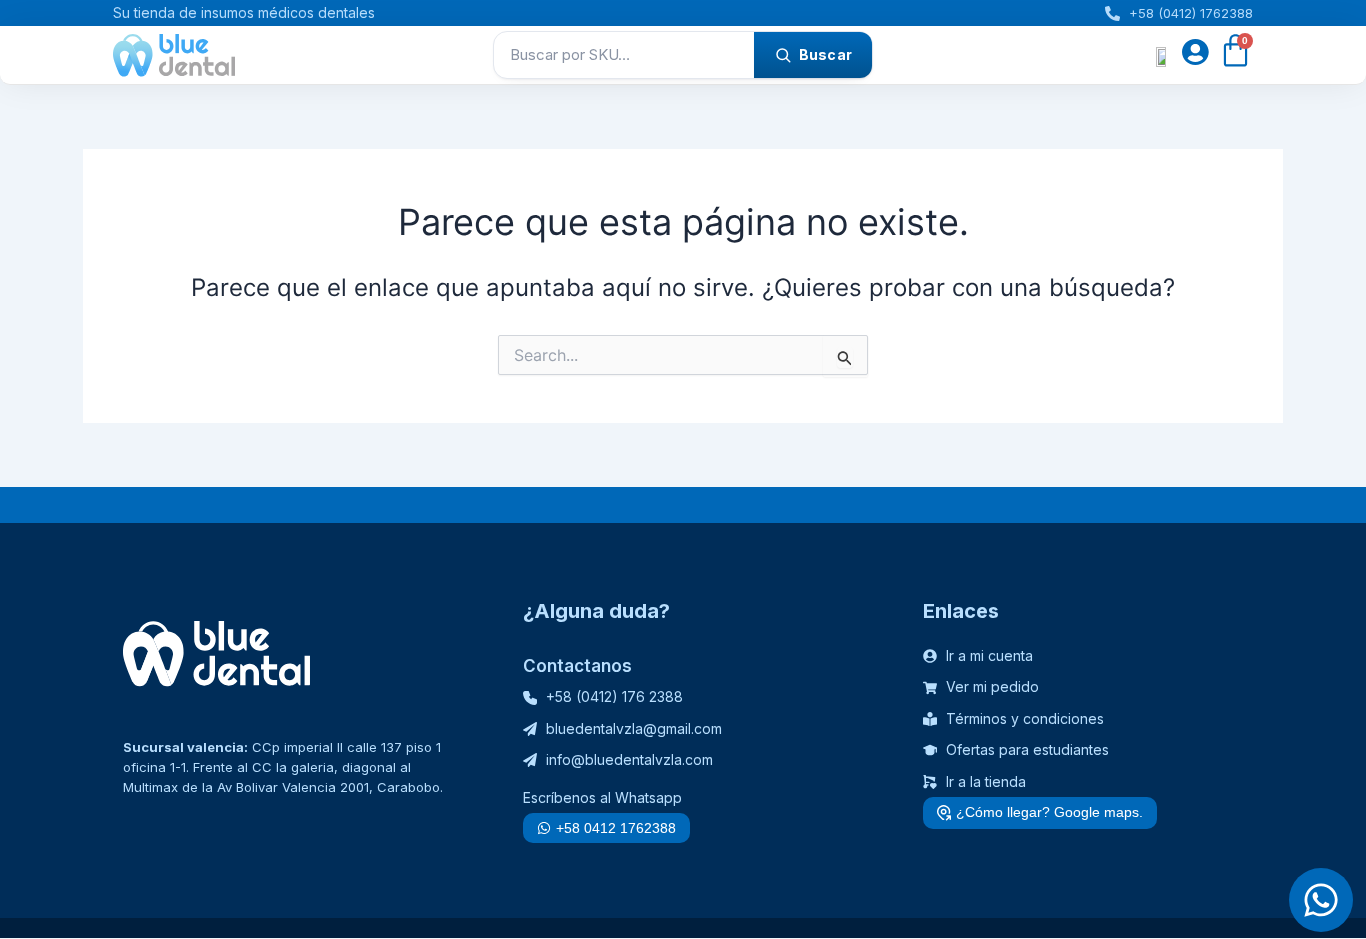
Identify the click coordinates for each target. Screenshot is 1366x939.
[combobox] (624, 55)
